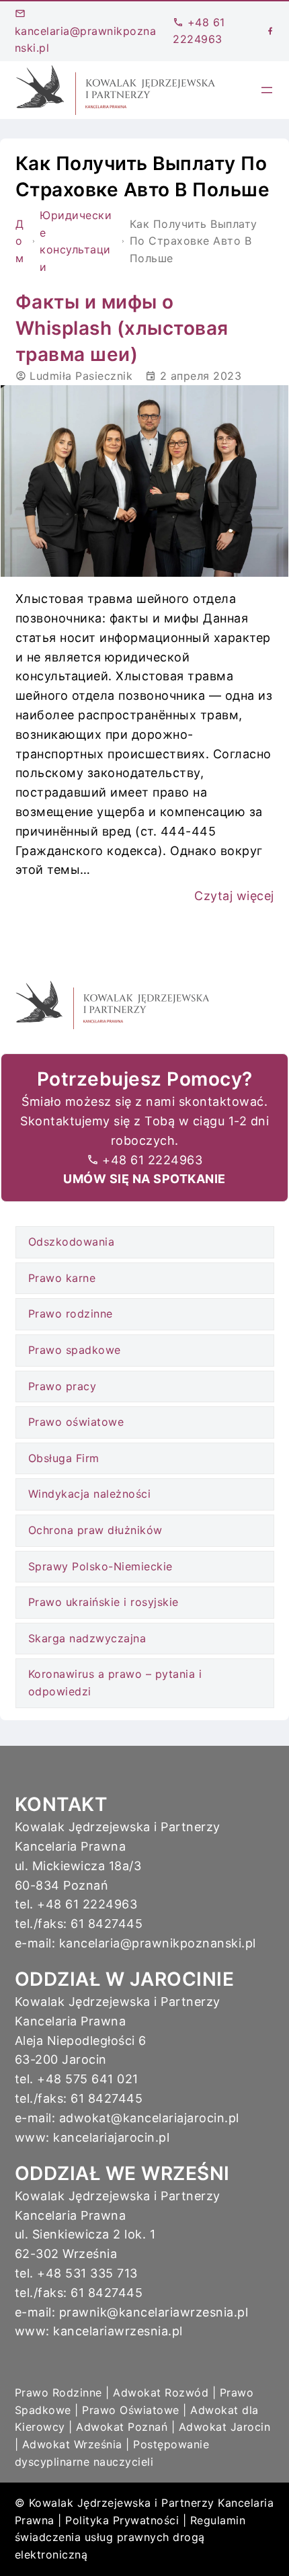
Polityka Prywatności (122, 2520)
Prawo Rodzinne (58, 2392)
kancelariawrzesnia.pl (118, 2331)
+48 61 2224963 (152, 1160)
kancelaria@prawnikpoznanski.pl (86, 39)
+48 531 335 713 (87, 2273)
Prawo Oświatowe (131, 2410)
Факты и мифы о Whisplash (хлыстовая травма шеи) (122, 328)
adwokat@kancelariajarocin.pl (149, 2118)
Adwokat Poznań (122, 2427)
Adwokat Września (72, 2444)
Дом (20, 241)
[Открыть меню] (267, 90)
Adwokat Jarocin (225, 2427)
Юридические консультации (76, 241)
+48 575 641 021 (88, 2079)
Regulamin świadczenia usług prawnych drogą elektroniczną (130, 2537)
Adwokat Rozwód (161, 2392)
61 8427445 (107, 1924)
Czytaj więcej (234, 896)
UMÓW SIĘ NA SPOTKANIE (144, 1179)
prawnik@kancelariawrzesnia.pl (154, 2312)
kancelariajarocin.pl (111, 2137)
